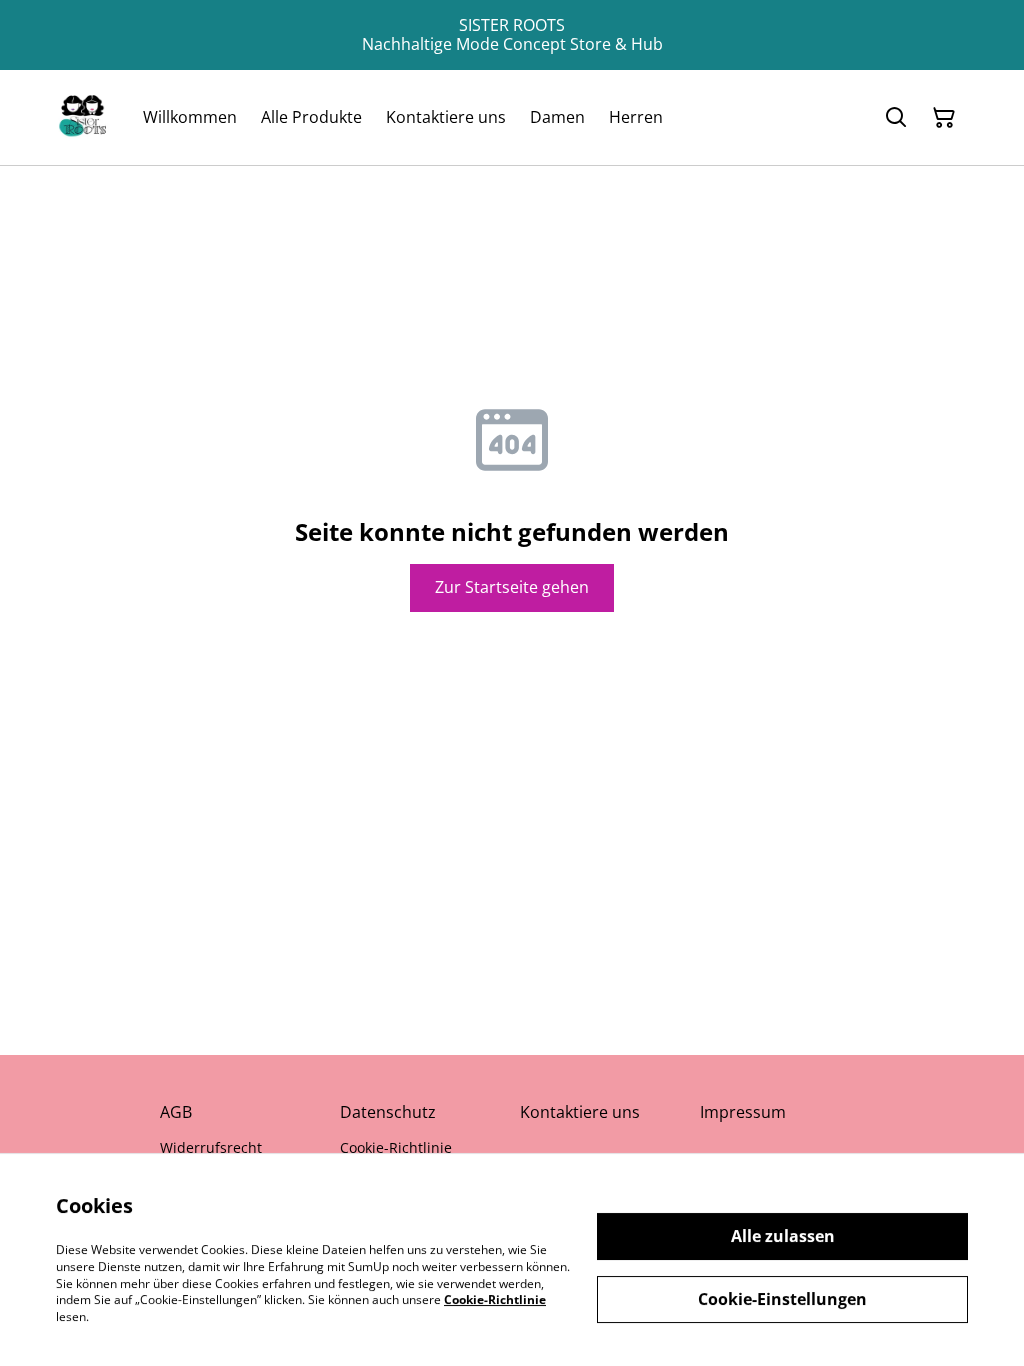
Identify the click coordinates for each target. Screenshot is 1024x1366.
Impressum (743, 1112)
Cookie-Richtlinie (396, 1147)
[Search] (896, 118)
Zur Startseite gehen (512, 587)
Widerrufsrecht (211, 1147)
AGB (176, 1112)
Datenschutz (388, 1112)
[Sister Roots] (83, 117)
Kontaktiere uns (580, 1112)
